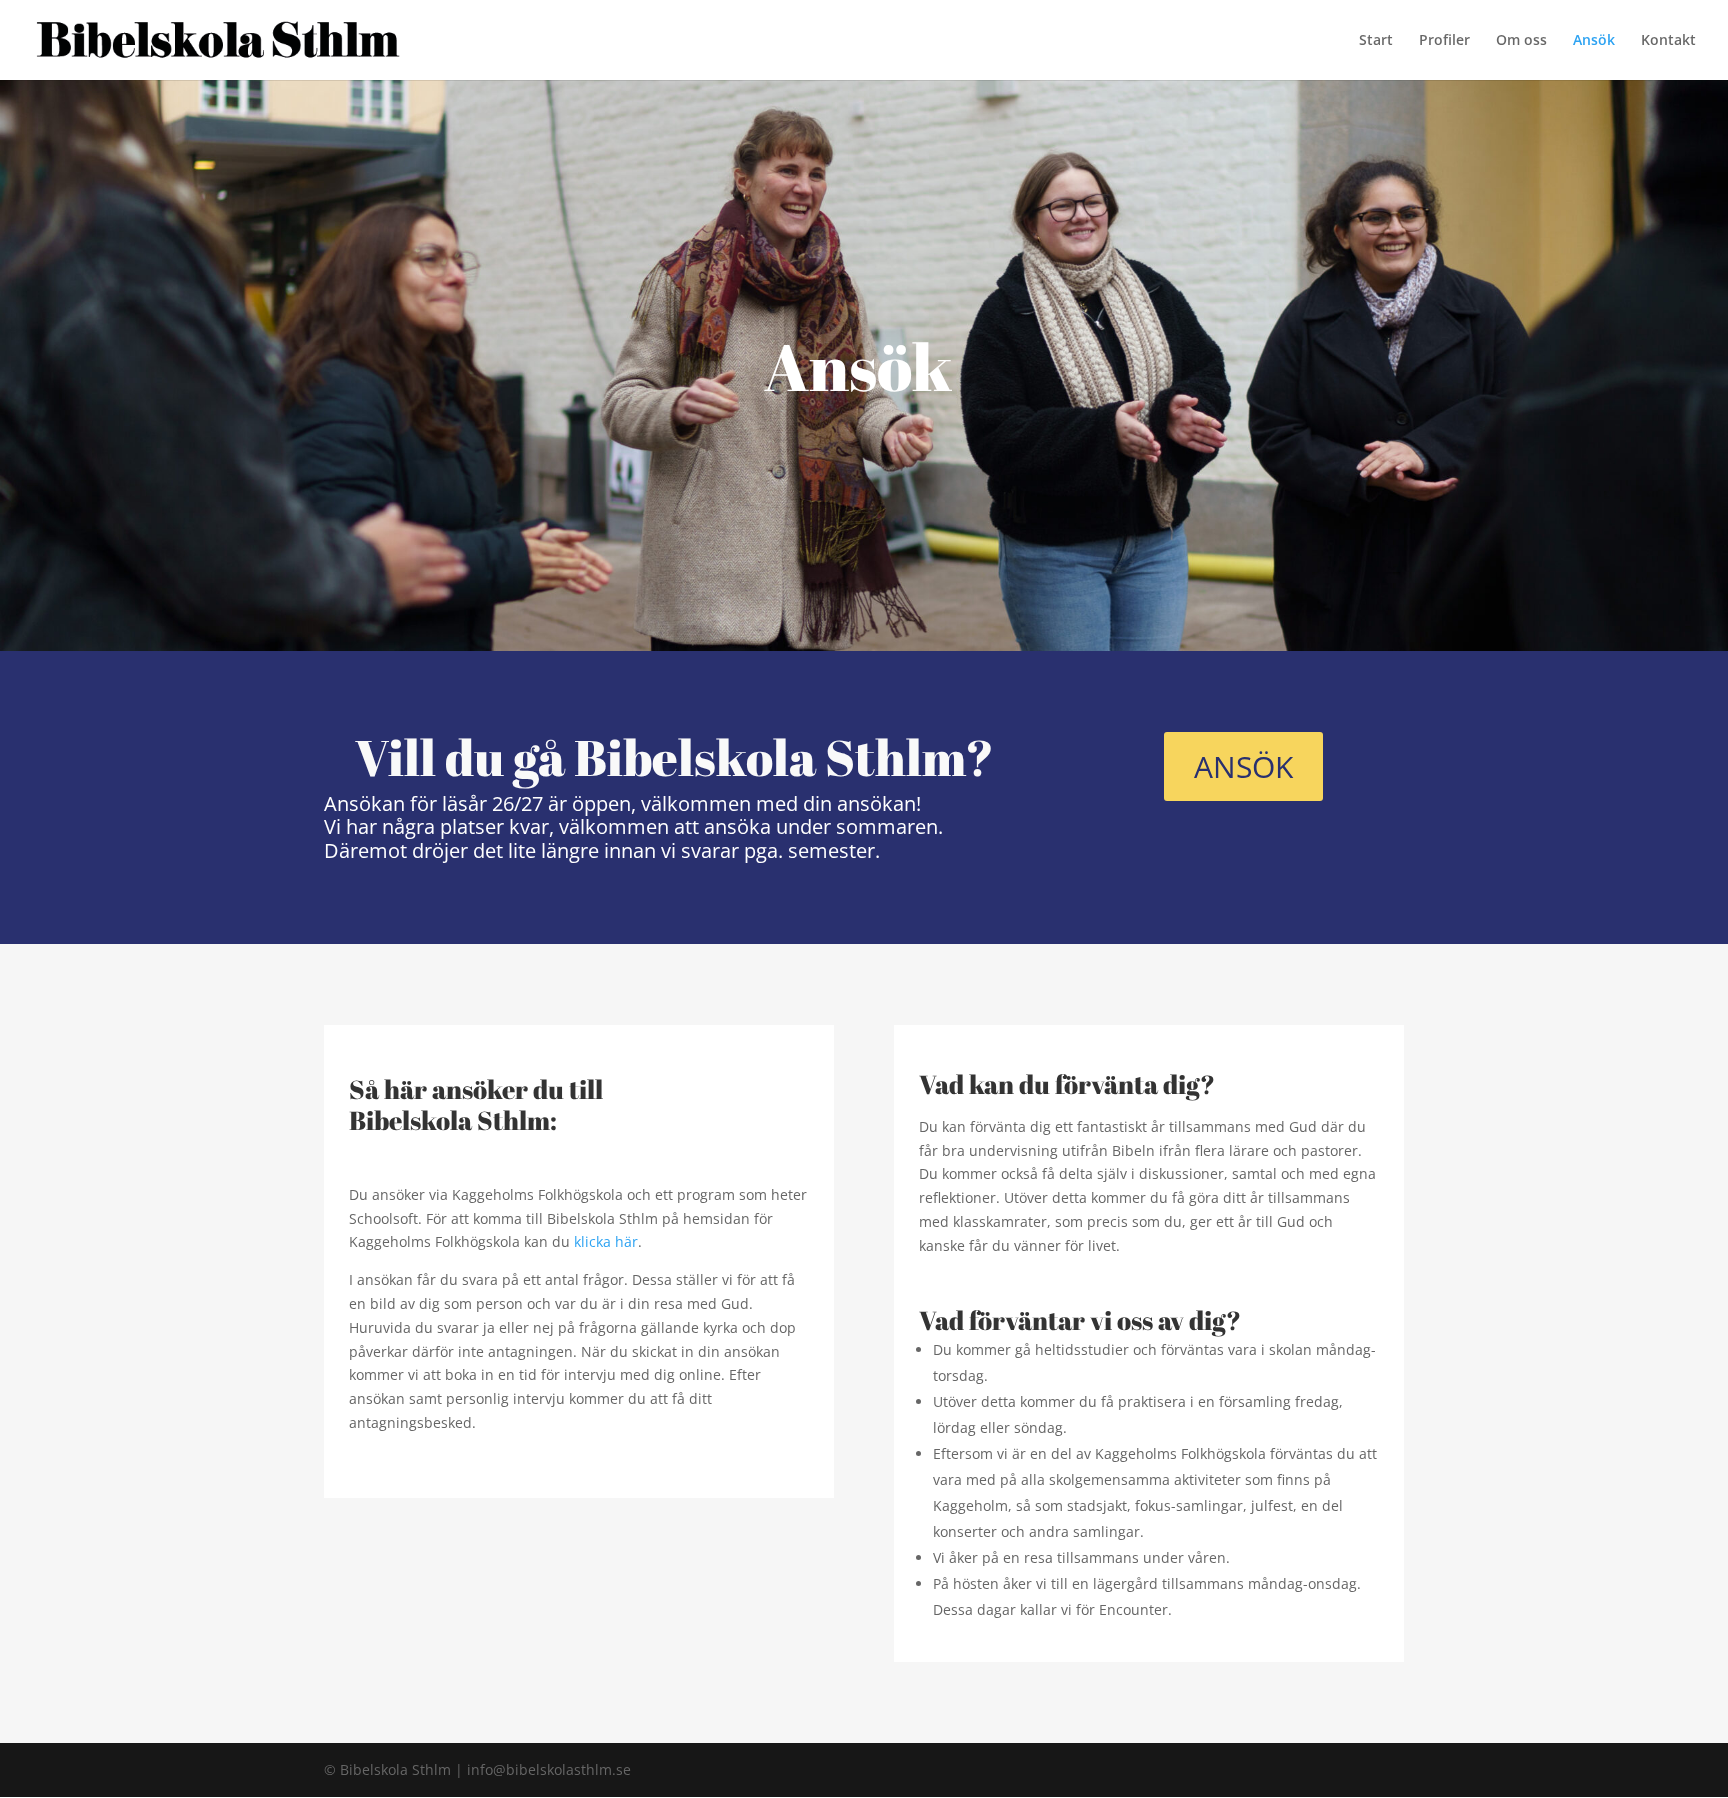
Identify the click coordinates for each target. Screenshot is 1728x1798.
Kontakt (1668, 41)
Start (1376, 41)
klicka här (606, 1241)
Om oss (1521, 41)
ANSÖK (1243, 766)
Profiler (1444, 41)
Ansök (1594, 41)
